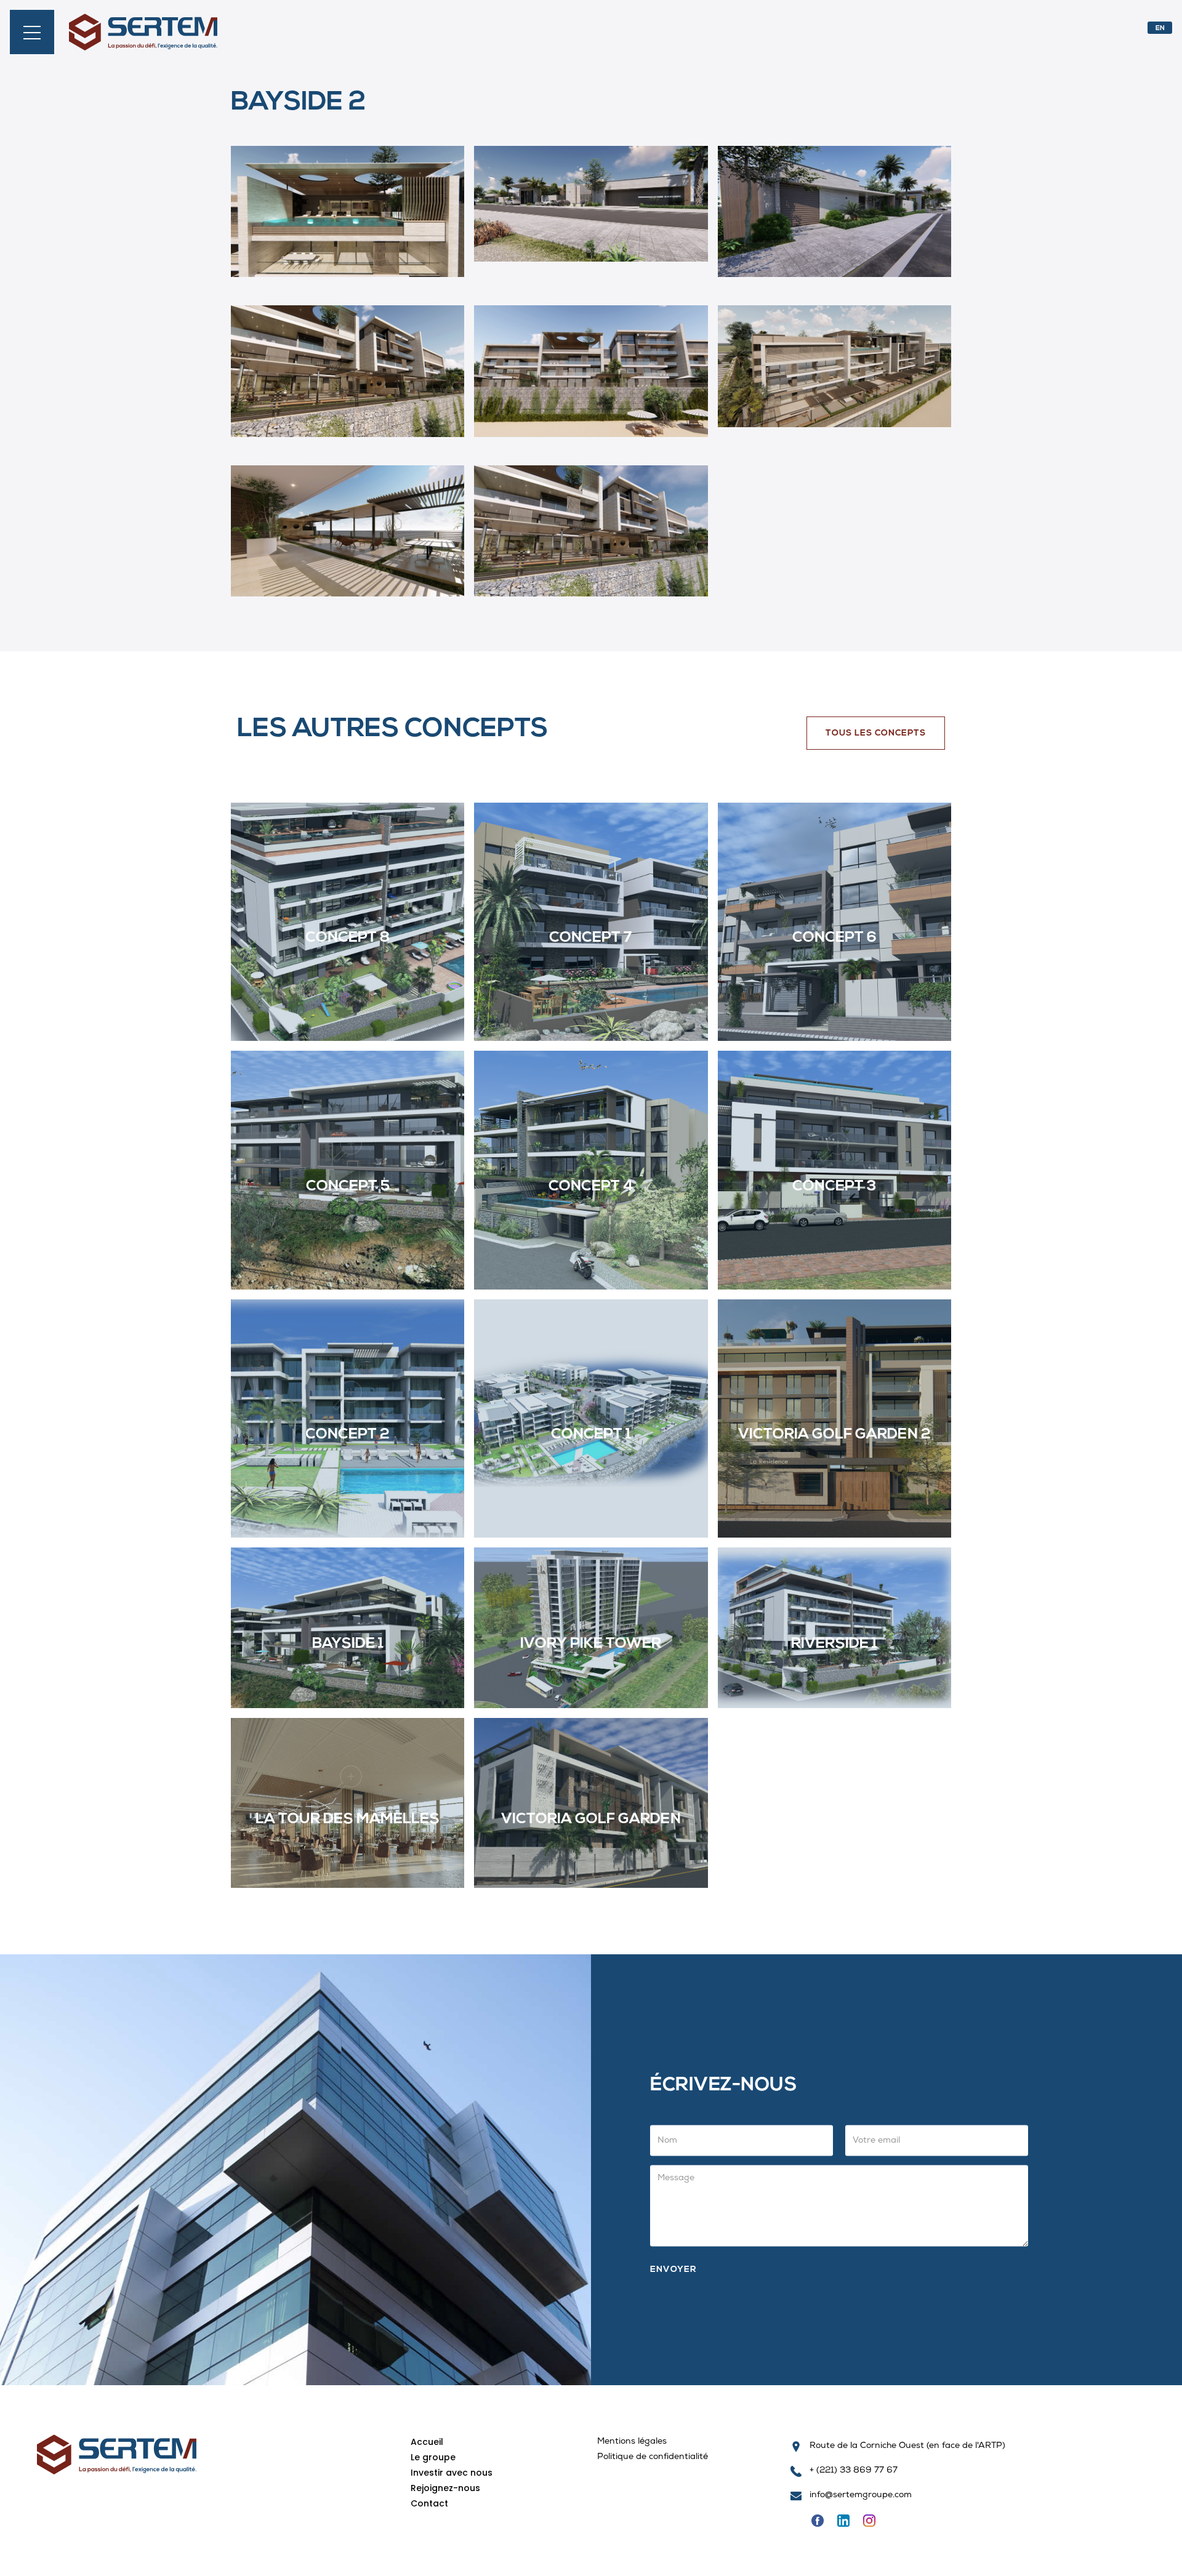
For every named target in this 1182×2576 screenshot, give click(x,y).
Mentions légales (632, 2442)
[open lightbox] (348, 221)
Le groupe (433, 2457)
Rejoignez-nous (445, 2488)
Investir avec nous (452, 2473)
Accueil (427, 2442)
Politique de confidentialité (653, 2458)
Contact (429, 2503)
